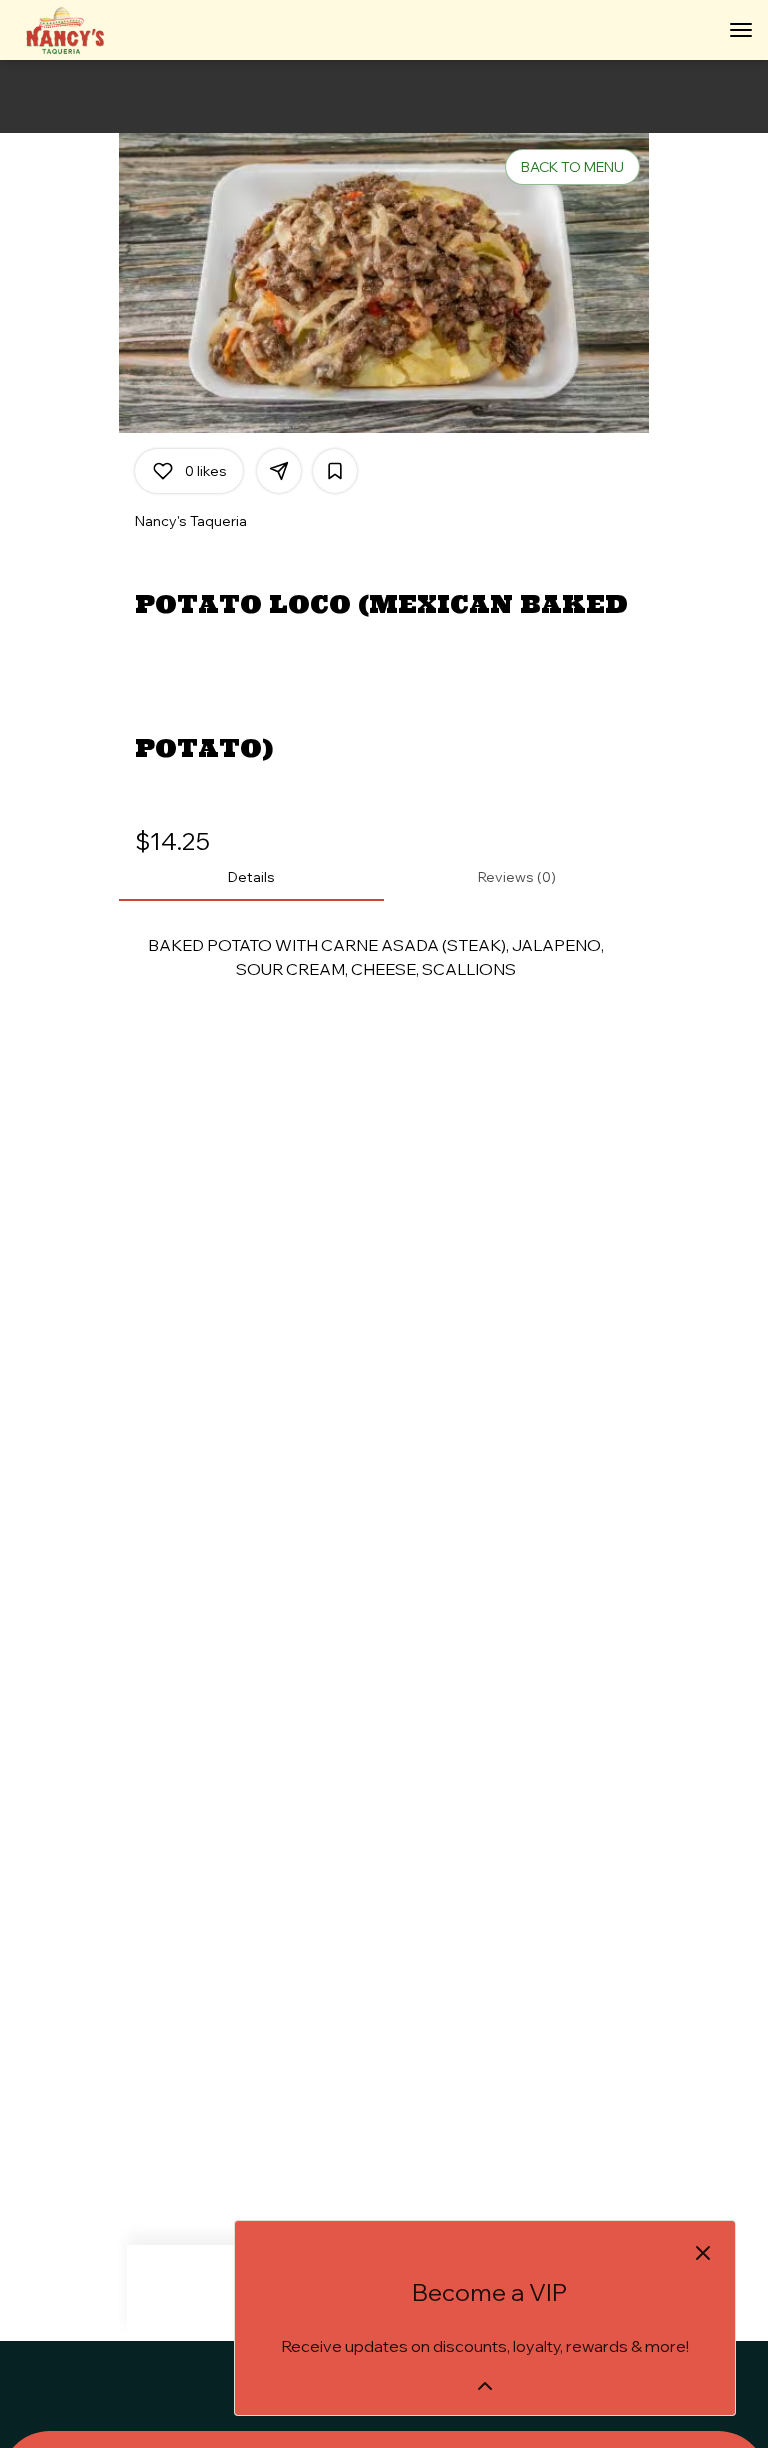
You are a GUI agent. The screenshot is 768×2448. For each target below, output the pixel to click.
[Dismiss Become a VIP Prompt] (703, 2253)
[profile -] (691, 29)
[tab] (251, 877)
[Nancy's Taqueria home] (105, 30)
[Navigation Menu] (741, 30)
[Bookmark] (335, 471)
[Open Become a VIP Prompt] (485, 2386)
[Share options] (279, 471)
